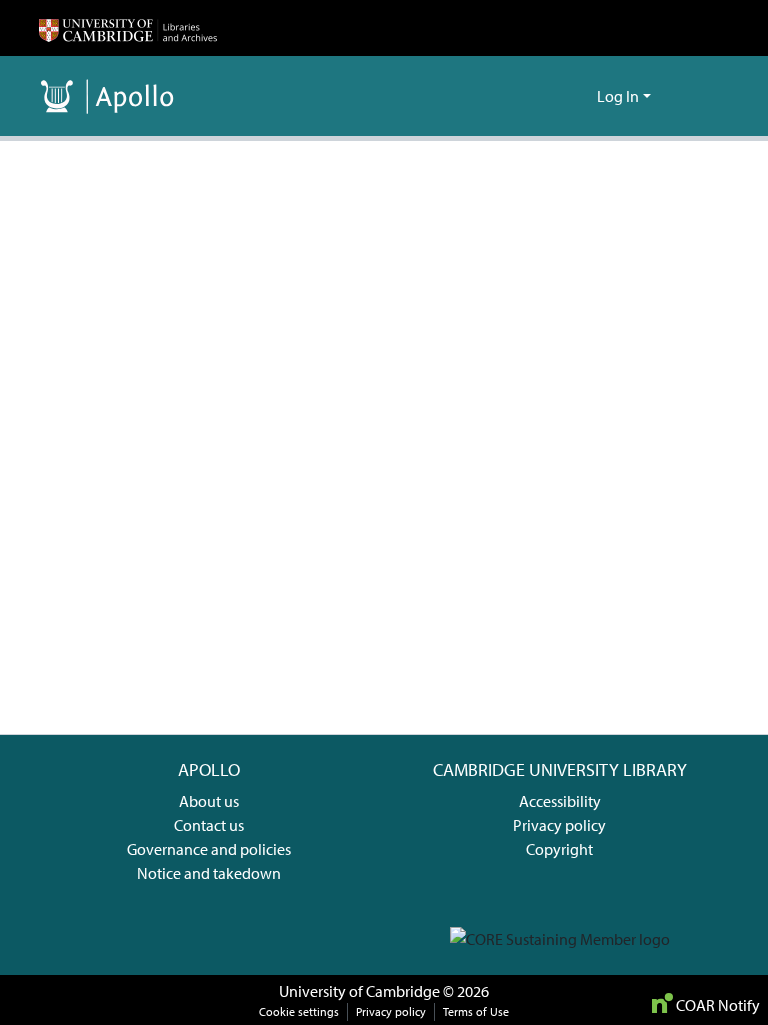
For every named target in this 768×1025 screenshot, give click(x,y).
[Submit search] (549, 96)
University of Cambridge (359, 991)
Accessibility (560, 801)
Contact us (209, 825)
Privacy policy (559, 825)
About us (209, 801)
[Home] (128, 28)
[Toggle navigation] (701, 96)
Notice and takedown (209, 873)
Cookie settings (299, 1011)
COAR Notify (716, 1005)
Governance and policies (209, 849)
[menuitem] (578, 96)
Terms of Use (476, 1011)
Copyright (559, 849)
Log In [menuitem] (618, 96)
